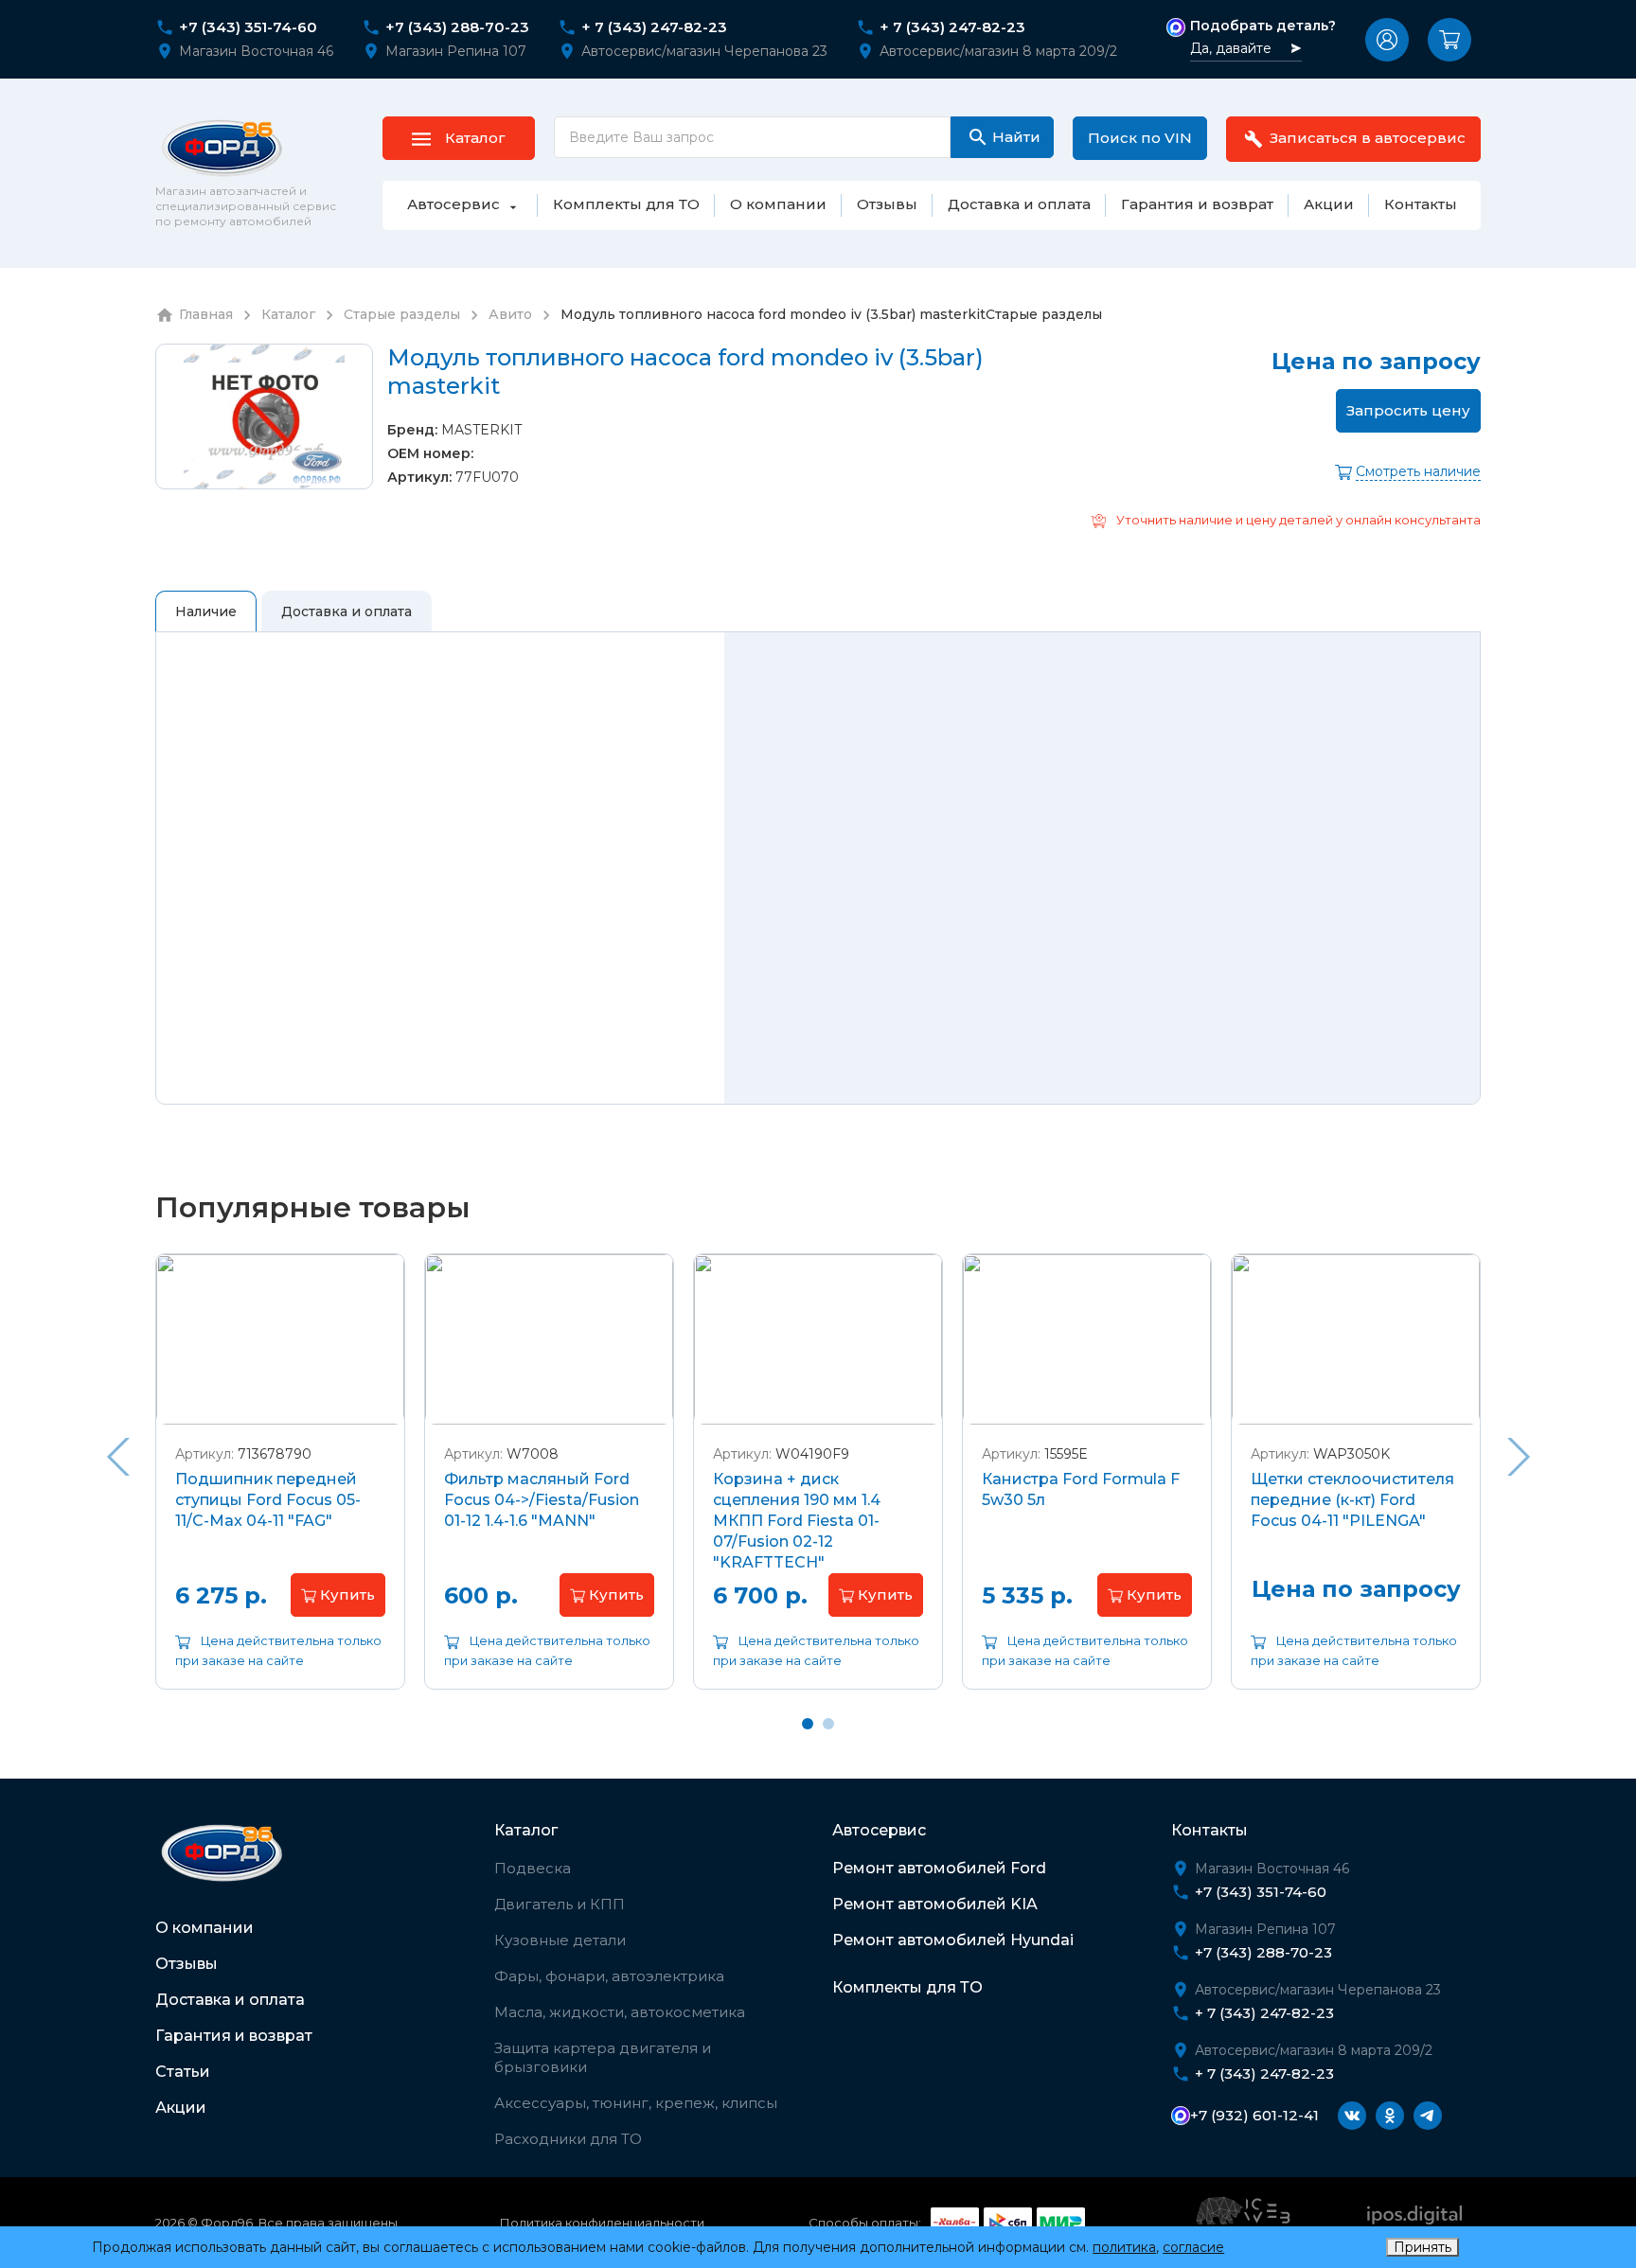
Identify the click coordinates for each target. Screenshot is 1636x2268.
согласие (1193, 2247)
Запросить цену (1408, 410)
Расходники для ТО (568, 2139)
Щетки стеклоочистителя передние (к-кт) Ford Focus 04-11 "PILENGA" (1352, 1500)
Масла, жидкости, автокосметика (620, 2012)
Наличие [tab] (206, 611)
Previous (117, 1457)
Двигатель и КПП (560, 1904)
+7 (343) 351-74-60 (248, 27)
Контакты (1209, 1830)
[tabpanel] (280, 1486)
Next (1519, 1457)
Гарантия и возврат (234, 2036)
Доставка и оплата (230, 2000)
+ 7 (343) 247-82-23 (654, 27)
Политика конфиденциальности (602, 2223)
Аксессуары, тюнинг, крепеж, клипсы (636, 2103)
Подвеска (533, 1868)
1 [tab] (808, 1724)
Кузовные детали (560, 1940)
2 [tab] (828, 1724)
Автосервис (879, 1830)
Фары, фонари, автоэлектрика (609, 1976)
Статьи (183, 2072)
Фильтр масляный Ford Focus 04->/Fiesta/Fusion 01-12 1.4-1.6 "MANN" (542, 1500)
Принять (1423, 2247)
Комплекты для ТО (907, 1987)
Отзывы (187, 1964)
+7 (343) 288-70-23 (457, 27)
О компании (204, 1928)
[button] (1387, 40)
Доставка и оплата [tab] (347, 611)
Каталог (526, 1830)
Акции (181, 2108)
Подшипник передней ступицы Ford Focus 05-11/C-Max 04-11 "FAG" (268, 1500)
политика (1124, 2247)
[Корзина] (1449, 40)
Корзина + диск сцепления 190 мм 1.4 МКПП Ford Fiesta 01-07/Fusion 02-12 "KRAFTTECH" (797, 1521)
